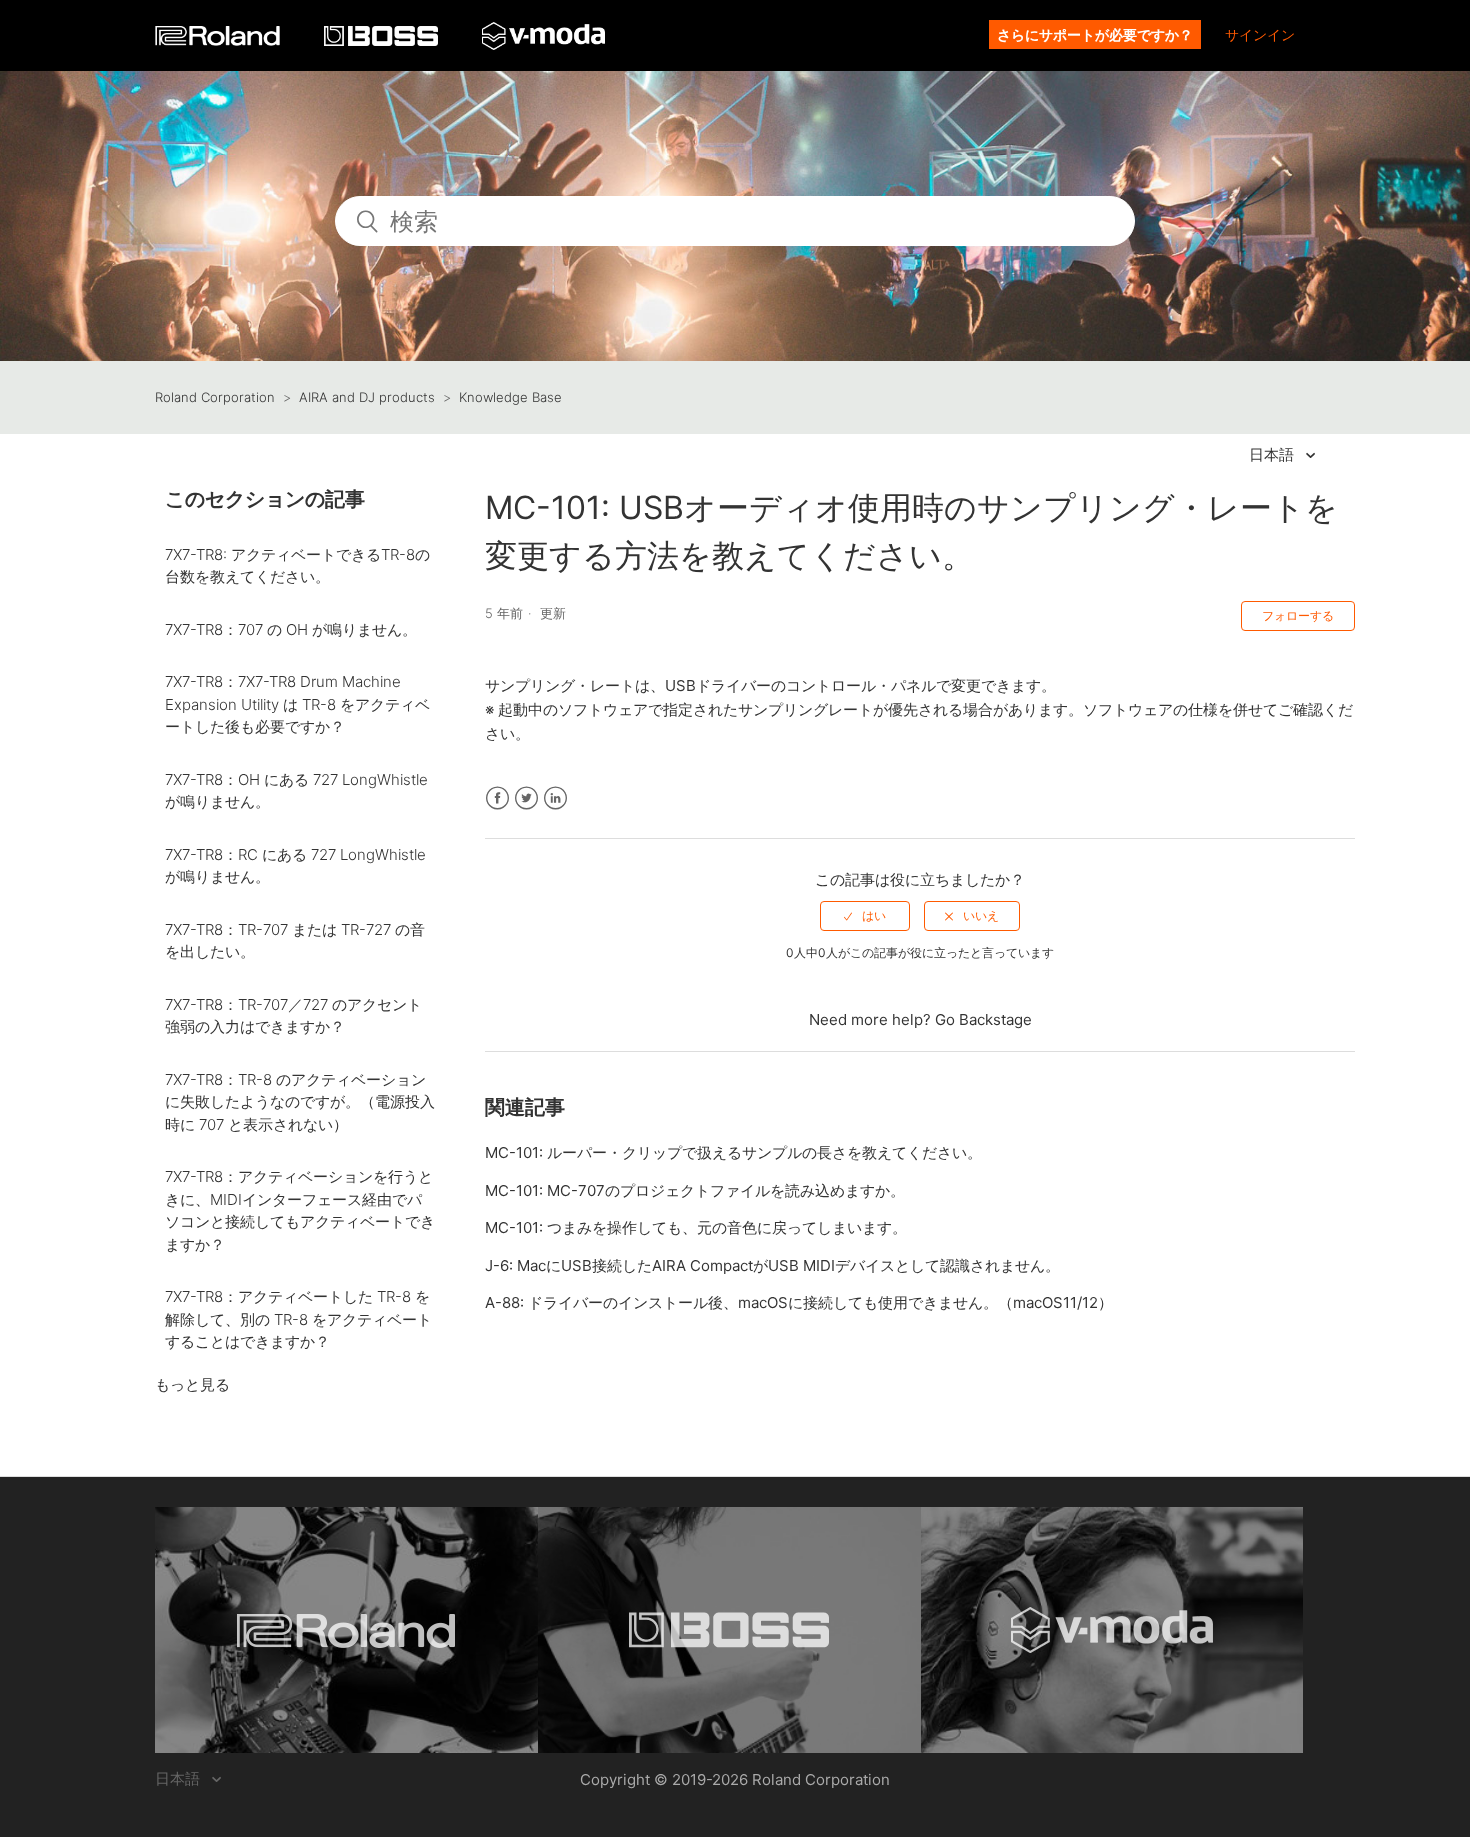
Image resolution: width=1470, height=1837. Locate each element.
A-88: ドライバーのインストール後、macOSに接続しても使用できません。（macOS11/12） (799, 1302)
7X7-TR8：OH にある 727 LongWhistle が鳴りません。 (296, 791)
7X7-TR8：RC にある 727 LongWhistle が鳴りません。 (295, 866)
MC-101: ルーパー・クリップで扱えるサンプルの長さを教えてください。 (733, 1152)
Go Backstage (983, 1019)
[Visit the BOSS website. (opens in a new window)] (729, 1630)
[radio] (865, 916)
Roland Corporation (215, 397)
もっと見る (192, 1384)
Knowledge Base (510, 397)
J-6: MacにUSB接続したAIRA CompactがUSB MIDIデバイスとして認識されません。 (772, 1265)
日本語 (1273, 454)
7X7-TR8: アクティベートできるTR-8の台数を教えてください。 (297, 566)
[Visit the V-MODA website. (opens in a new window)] (1112, 1630)
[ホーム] (219, 40)
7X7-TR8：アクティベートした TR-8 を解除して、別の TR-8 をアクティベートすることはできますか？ (298, 1319)
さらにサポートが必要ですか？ (1095, 34)
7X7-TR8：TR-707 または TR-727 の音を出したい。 (295, 941)
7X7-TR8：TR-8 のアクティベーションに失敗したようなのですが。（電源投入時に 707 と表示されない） (300, 1102)
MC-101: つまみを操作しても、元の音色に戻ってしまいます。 (696, 1227)
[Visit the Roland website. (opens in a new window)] (346, 1630)
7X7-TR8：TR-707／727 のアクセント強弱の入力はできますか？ (293, 1016)
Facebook (497, 798)
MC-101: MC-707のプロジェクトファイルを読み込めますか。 (695, 1190)
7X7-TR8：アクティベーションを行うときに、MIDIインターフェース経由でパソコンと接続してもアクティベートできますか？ (300, 1210)
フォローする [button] (1298, 615)
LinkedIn (555, 798)
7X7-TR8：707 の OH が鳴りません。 (291, 629)
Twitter (526, 798)
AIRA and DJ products (367, 397)
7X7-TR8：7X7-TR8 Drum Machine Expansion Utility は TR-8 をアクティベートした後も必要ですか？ (297, 704)
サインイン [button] (1260, 34)
